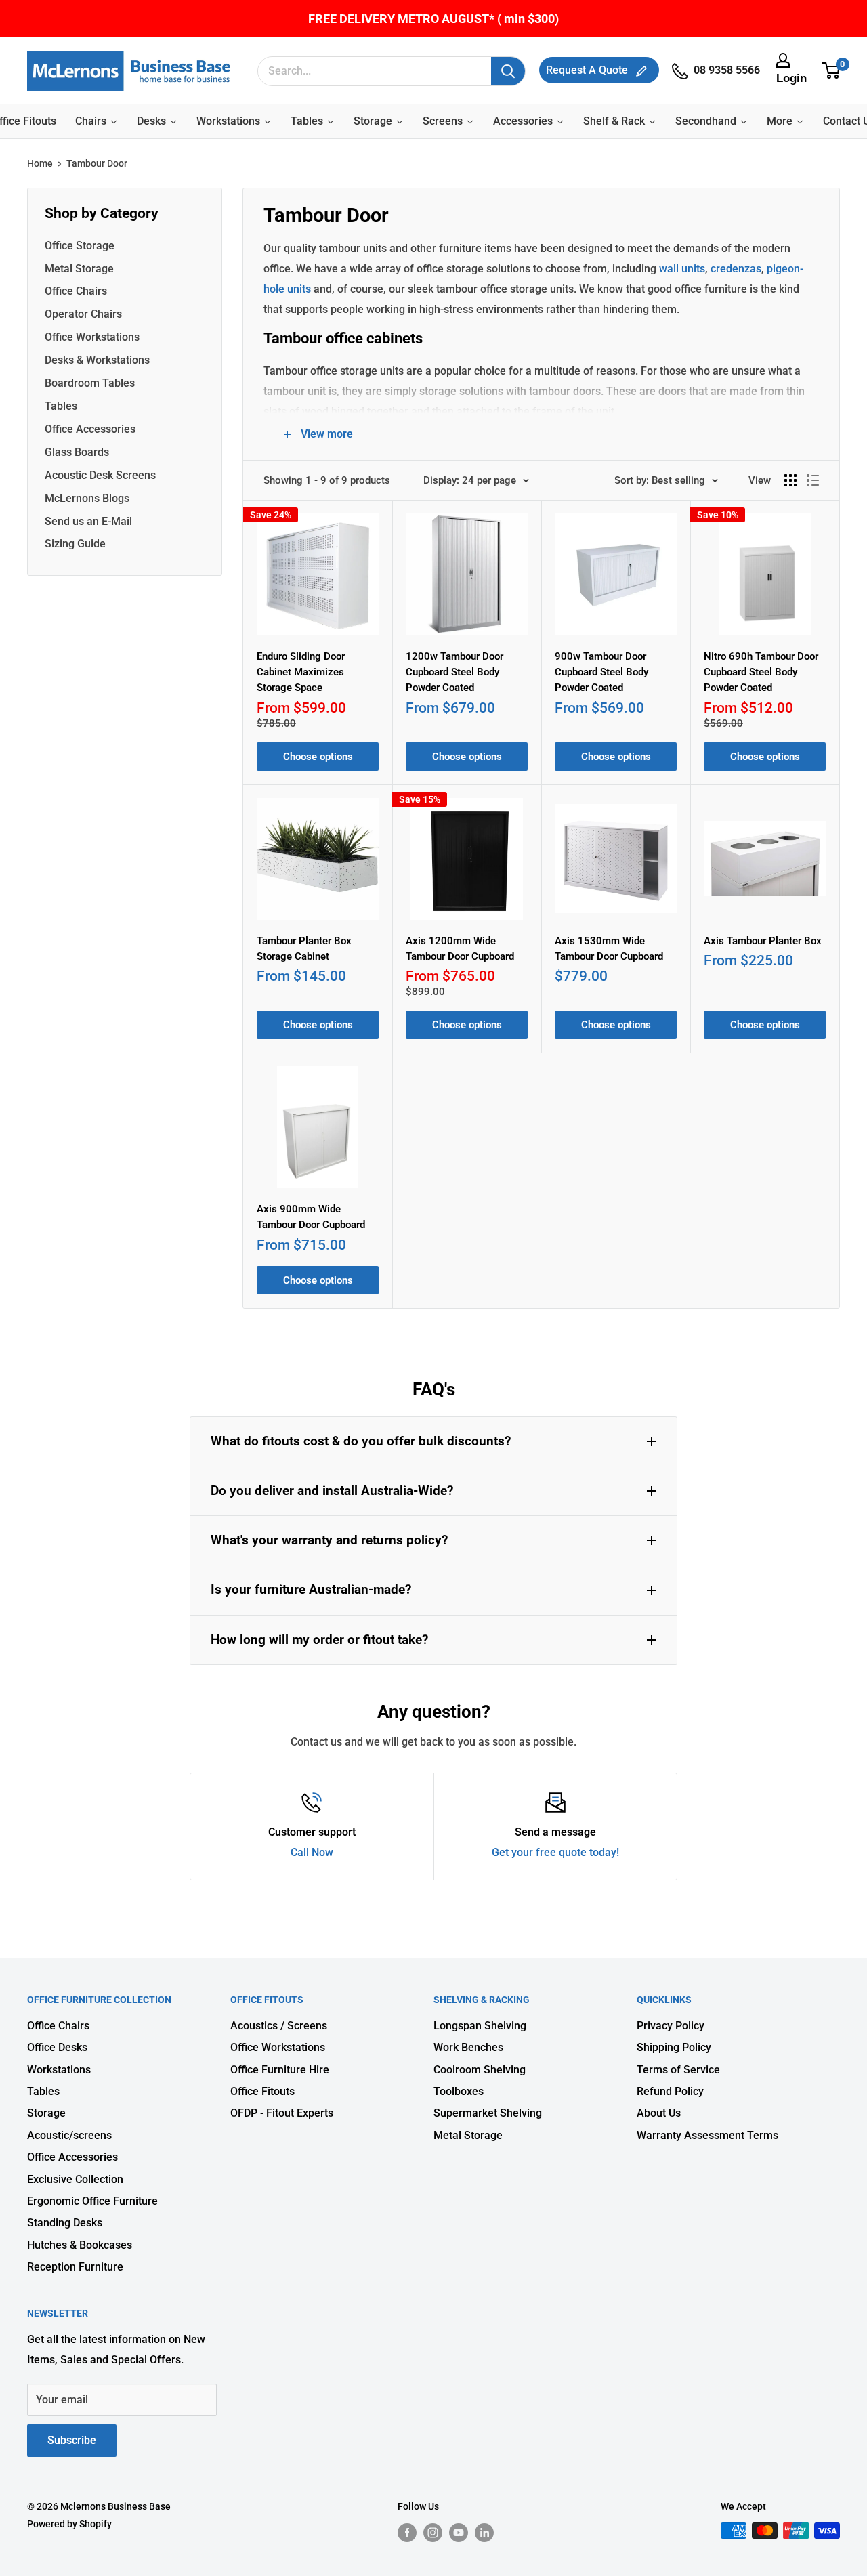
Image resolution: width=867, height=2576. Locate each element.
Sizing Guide (75, 544)
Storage (46, 2113)
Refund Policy (670, 2091)
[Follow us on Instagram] (433, 2532)
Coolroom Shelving (480, 2070)
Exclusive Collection (75, 2179)
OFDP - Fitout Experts (282, 2113)
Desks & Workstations (97, 360)
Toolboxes (459, 2091)
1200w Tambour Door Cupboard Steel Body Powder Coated (454, 672)
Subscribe (72, 2440)
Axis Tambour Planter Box (763, 941)
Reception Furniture (75, 2267)
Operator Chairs (83, 314)
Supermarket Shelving (488, 2113)
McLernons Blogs (87, 498)
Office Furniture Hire (280, 2070)
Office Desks (57, 2047)
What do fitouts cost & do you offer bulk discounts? (361, 1441)
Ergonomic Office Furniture (92, 2201)
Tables (61, 406)
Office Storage (80, 246)
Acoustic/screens (69, 2135)
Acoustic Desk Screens (100, 475)
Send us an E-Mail (88, 521)
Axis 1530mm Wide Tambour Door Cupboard (609, 949)
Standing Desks (65, 2223)
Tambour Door (97, 163)
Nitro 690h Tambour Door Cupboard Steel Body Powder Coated (761, 672)
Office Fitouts (262, 2091)
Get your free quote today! (555, 1852)
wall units (681, 269)
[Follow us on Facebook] (407, 2532)
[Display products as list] (813, 480)
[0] (831, 71)
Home (40, 163)
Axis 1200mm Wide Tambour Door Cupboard (460, 949)
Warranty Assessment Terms (707, 2135)
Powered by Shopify (69, 2524)
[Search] (508, 71)
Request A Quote (588, 70)
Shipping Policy (674, 2047)
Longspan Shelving (480, 2026)
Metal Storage (79, 269)
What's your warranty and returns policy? (329, 1540)
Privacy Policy (671, 2026)
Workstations (59, 2070)
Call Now (312, 1852)
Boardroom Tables (90, 383)
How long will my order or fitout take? (319, 1640)
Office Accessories (90, 429)
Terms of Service (678, 2070)
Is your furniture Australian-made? (311, 1589)
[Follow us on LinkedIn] (484, 2532)
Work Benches (468, 2047)
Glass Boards (77, 452)
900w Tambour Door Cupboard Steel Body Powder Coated (601, 672)
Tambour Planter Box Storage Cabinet (304, 949)
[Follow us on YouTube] (459, 2532)
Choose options (318, 757)
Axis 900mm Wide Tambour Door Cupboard (311, 1217)
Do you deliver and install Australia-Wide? (332, 1491)
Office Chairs (76, 291)
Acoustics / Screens (279, 2026)
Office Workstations (92, 337)
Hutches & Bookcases (80, 2245)
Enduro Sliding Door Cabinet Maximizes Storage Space (301, 672)
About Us (659, 2113)
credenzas (735, 269)
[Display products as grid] (790, 480)
